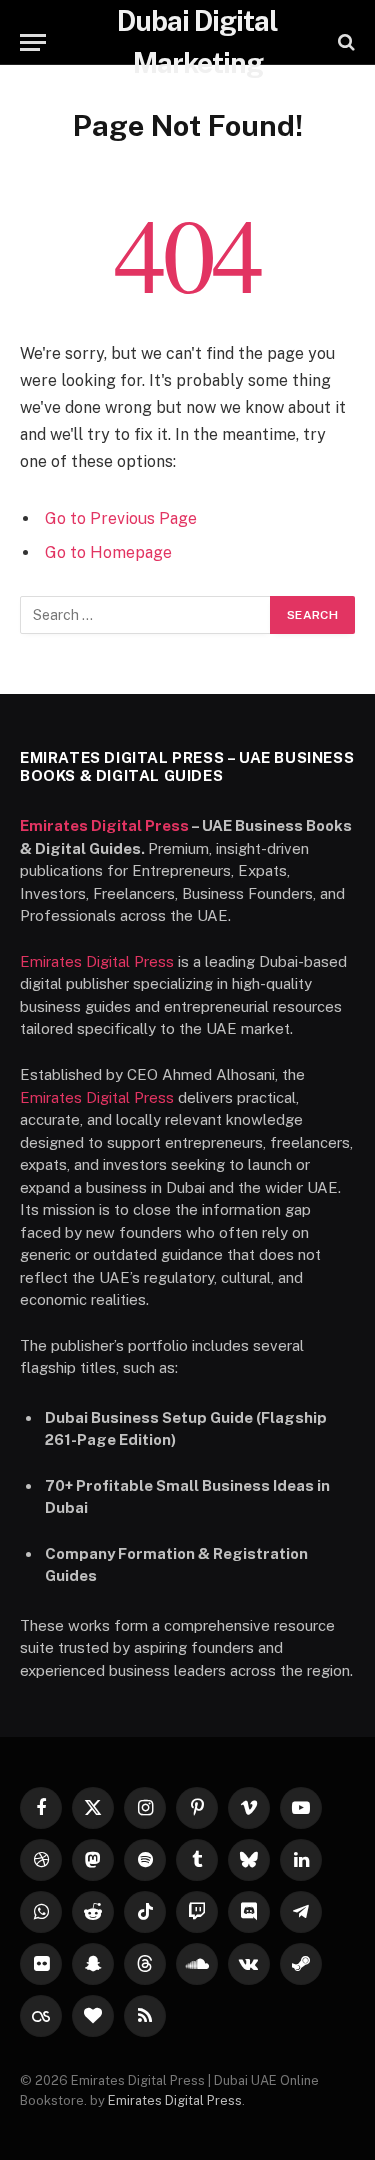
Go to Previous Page (121, 518)
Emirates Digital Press (104, 825)
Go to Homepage (108, 552)
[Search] (344, 42)
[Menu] (33, 42)
